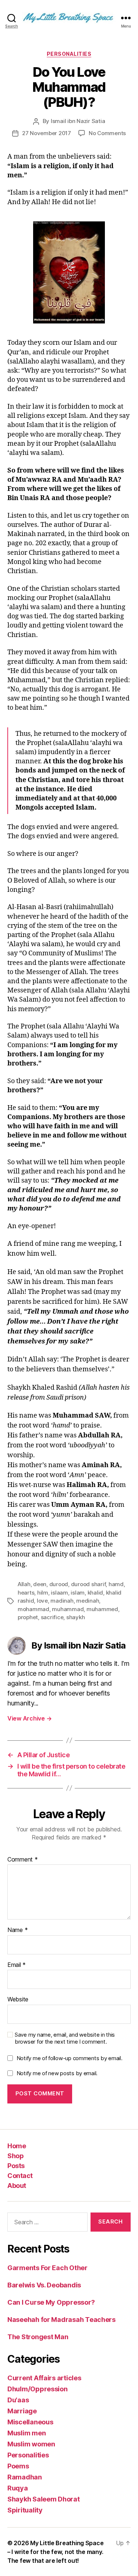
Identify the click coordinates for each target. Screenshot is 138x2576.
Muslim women (31, 2444)
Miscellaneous (30, 2422)
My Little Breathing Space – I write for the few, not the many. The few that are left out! (55, 2552)
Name (17, 1930)
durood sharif (89, 1584)
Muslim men (26, 2433)
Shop (15, 2156)
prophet (28, 1617)
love (42, 1601)
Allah (24, 1584)
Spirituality (25, 2510)
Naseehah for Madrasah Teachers (61, 2320)
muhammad (68, 1609)
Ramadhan (25, 2477)
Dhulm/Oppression (38, 2389)
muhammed (102, 1609)
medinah (88, 1601)
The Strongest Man (38, 2337)
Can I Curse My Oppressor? (51, 2302)
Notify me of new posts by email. (57, 2073)
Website (18, 2000)
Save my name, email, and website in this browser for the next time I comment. (65, 2038)
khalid (95, 1593)
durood (59, 1584)
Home (17, 2146)
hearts (26, 1593)
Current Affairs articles (44, 2378)
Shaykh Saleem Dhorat (44, 2499)
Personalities (69, 54)
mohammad (33, 1609)
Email (17, 1965)
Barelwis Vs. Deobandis (44, 2285)
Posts (16, 2166)
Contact (20, 2176)
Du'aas (18, 2400)
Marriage (22, 2411)
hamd (116, 1584)
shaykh (75, 1617)
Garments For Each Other (47, 2268)
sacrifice (52, 1617)
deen (40, 1584)
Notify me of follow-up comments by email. (70, 2058)
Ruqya (18, 2488)
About (17, 2186)
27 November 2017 (47, 133)
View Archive (29, 1718)
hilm (43, 1593)
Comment (23, 1860)
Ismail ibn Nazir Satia (78, 121)
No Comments (107, 133)
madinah (62, 1601)
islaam (59, 1593)
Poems (18, 2466)
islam (78, 1593)
